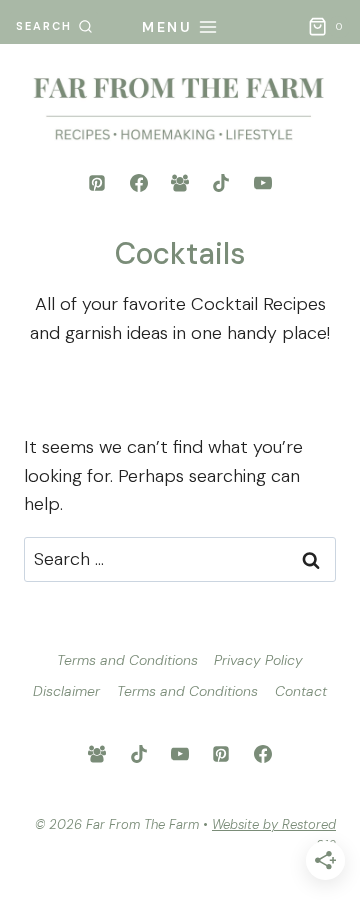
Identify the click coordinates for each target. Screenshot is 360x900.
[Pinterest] (97, 183)
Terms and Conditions (127, 660)
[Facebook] (139, 183)
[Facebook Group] (180, 183)
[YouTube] (263, 183)
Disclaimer (66, 691)
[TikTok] (221, 183)
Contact (301, 691)
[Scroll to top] (331, 708)
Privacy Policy (258, 660)
